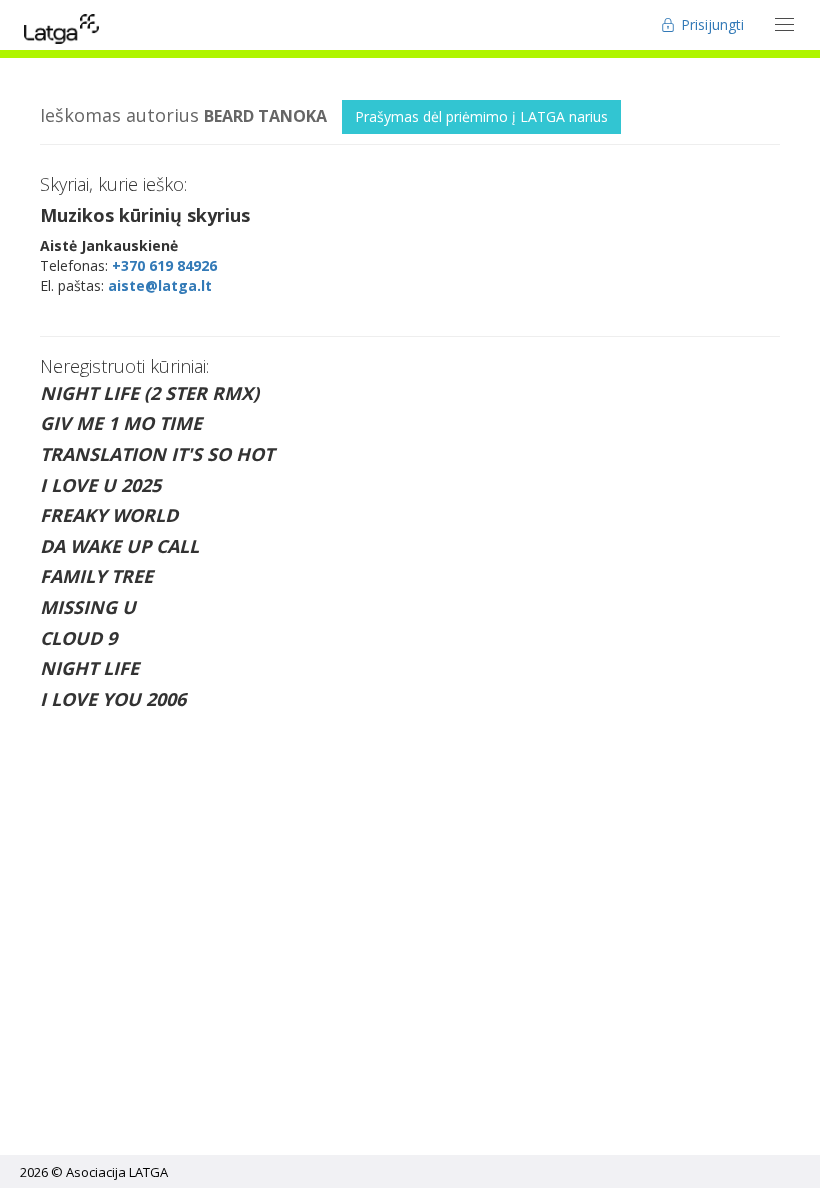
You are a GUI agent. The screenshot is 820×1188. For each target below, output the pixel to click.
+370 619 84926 (164, 265)
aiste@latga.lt (160, 285)
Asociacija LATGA (117, 1172)
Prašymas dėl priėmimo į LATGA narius (481, 116)
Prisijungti (710, 24)
